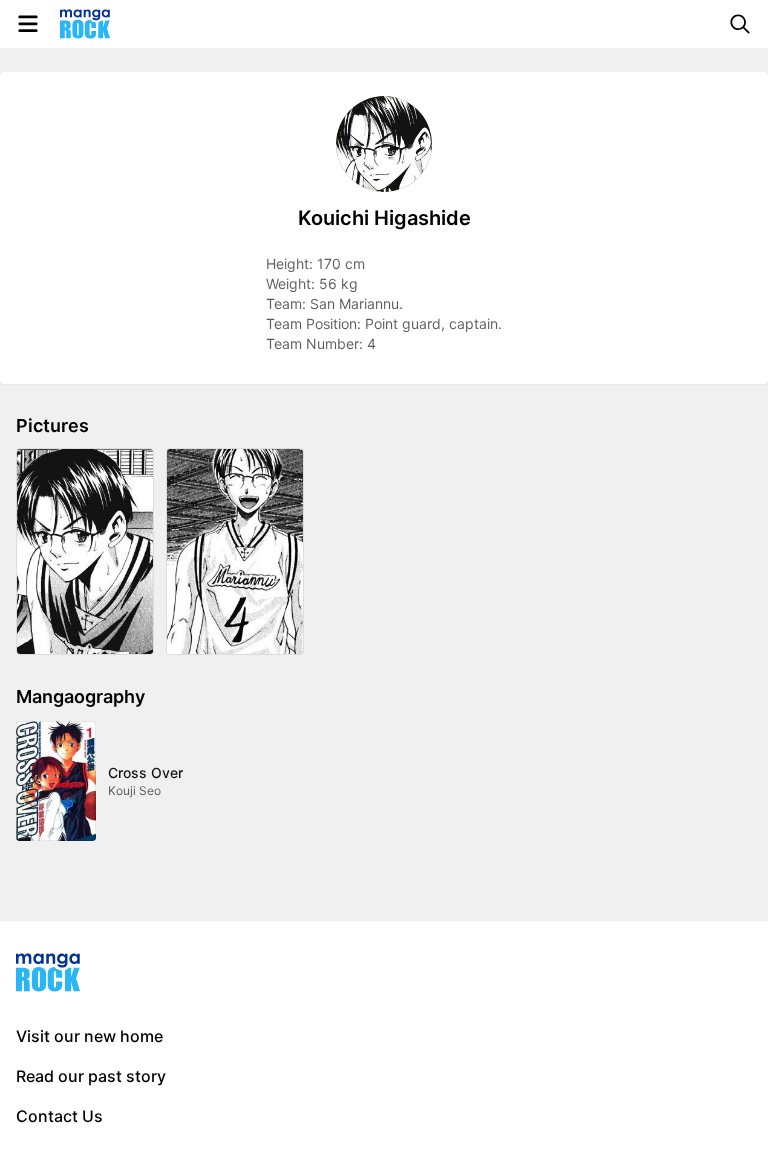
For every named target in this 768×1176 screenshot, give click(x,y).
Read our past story (91, 1076)
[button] (85, 551)
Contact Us (59, 1116)
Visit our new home (89, 1036)
